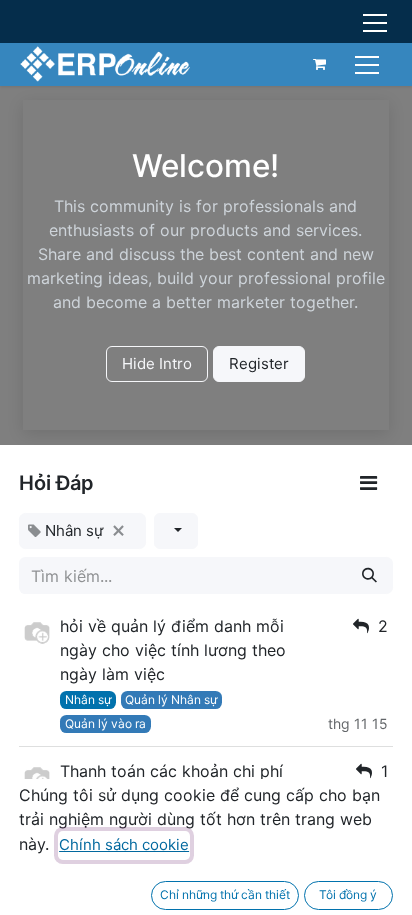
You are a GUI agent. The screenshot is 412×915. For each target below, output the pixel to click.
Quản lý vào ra (105, 723)
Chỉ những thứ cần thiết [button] (225, 894)
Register (259, 363)
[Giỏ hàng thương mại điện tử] (320, 64)
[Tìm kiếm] (369, 575)
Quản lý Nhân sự (171, 699)
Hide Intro (157, 363)
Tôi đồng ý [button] (348, 894)
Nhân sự (88, 699)
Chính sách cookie (124, 844)
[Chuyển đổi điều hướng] (369, 63)
